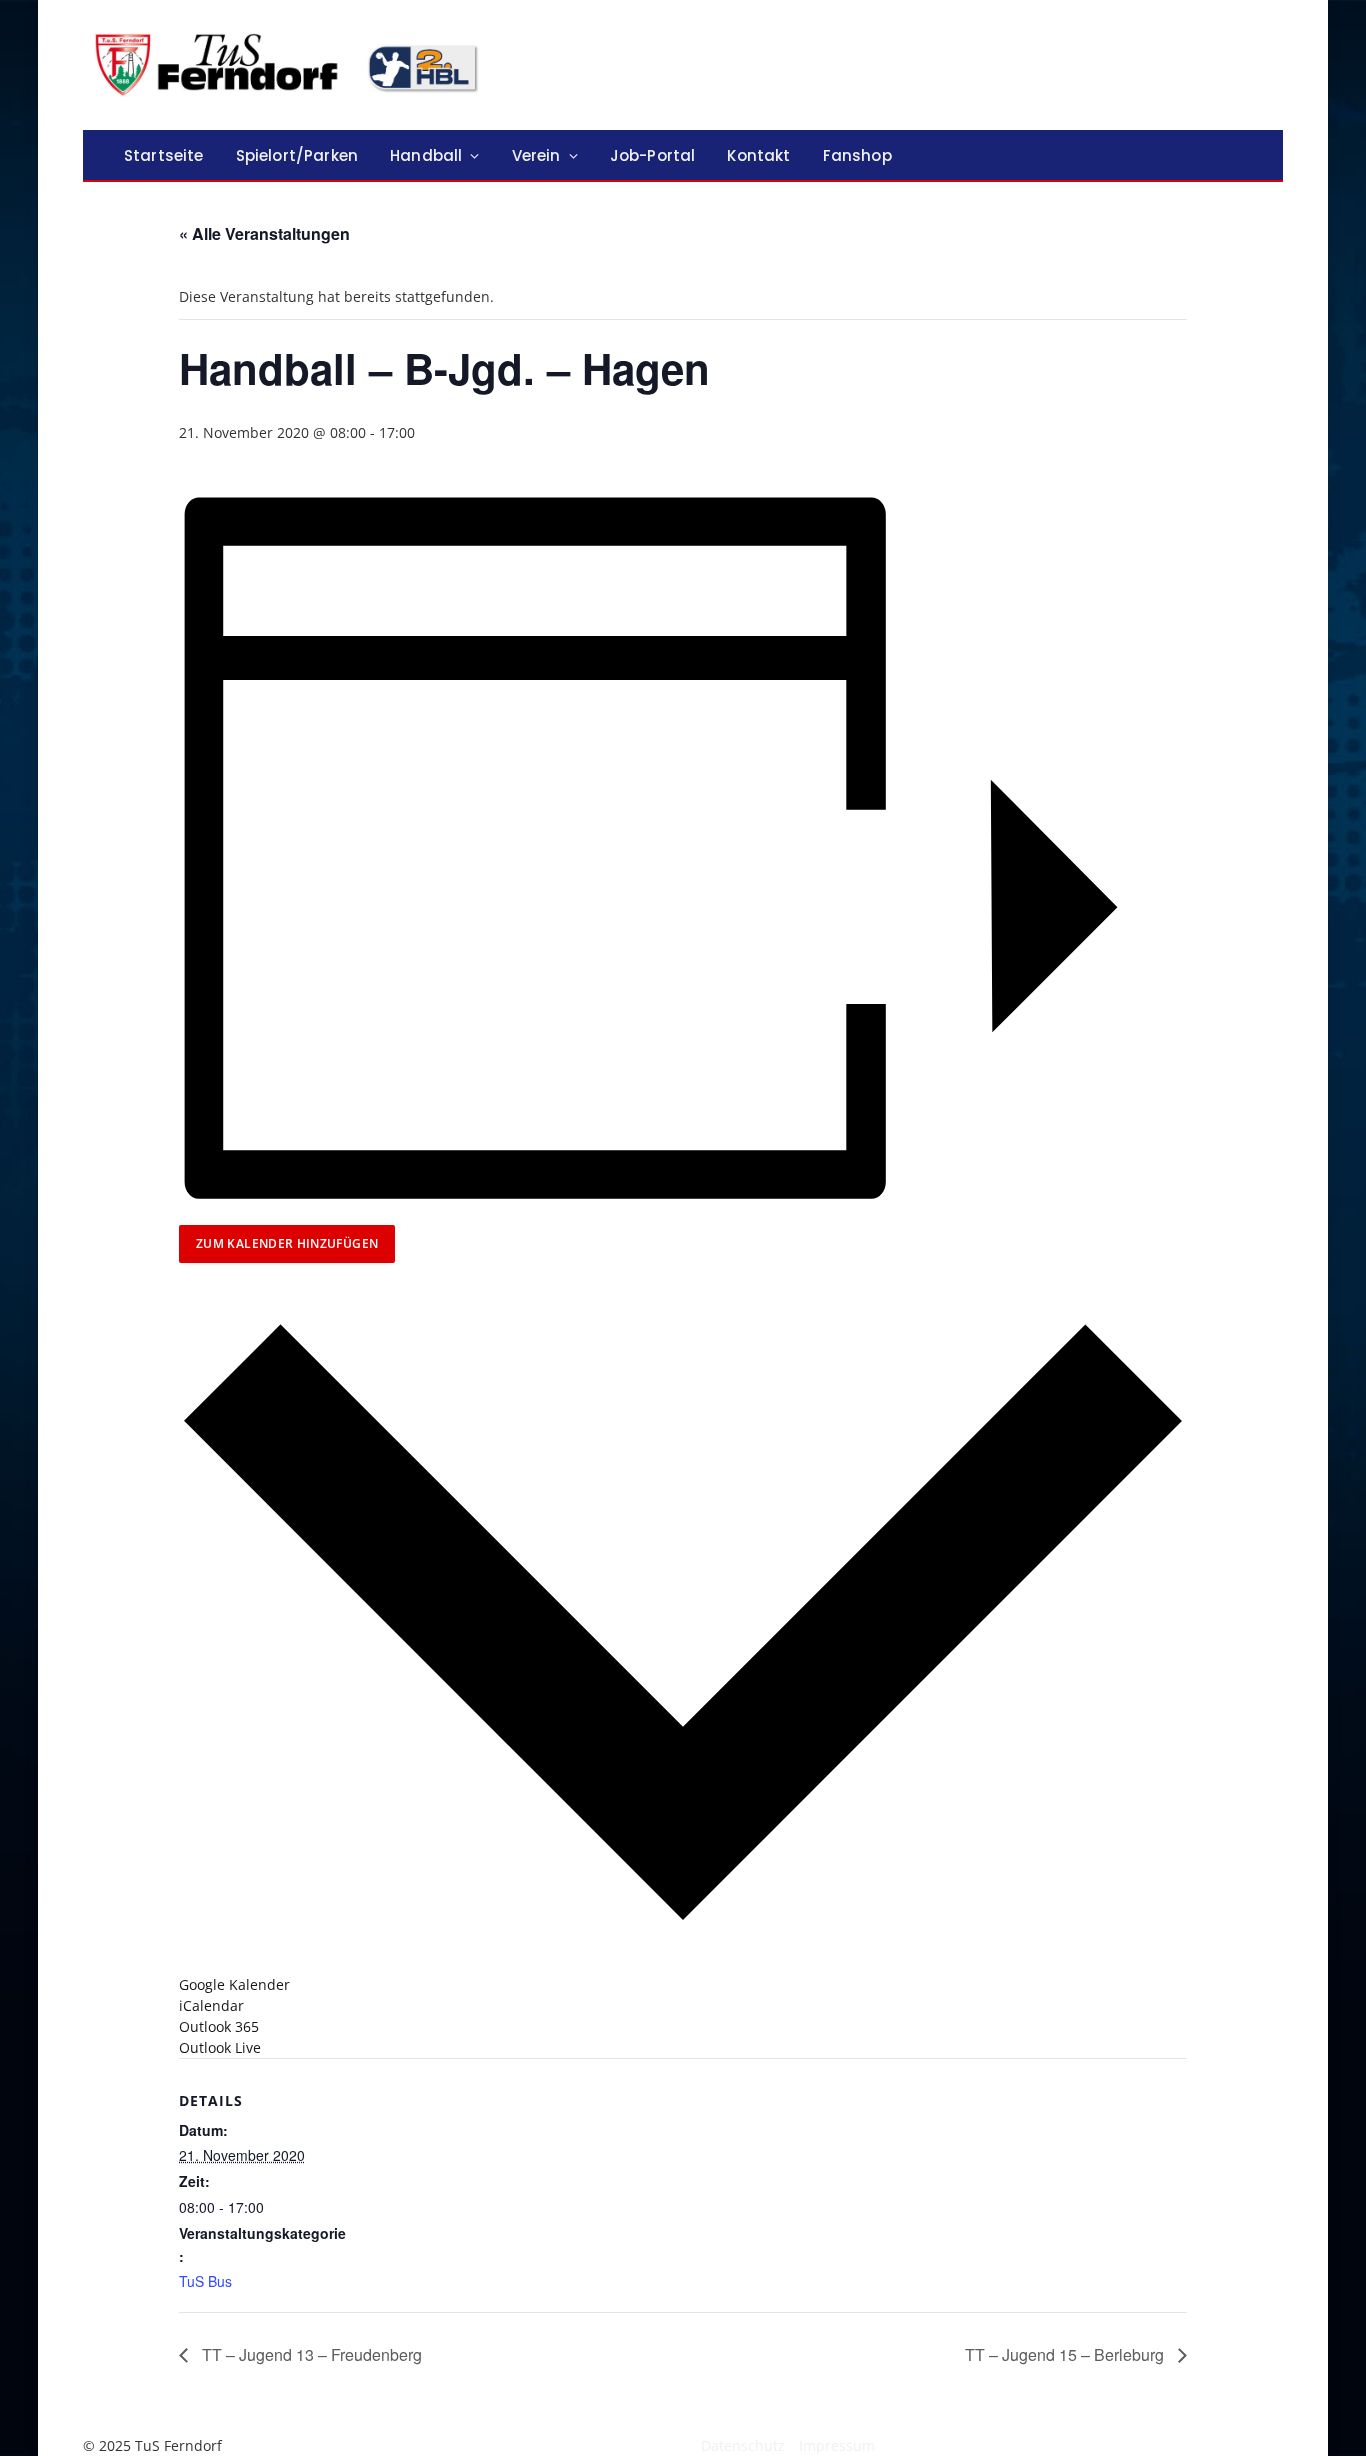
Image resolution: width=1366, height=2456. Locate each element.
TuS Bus (205, 2281)
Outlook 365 (219, 2026)
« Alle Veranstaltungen (264, 233)
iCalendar (211, 2005)
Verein (536, 155)
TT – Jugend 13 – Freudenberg (310, 2354)
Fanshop (857, 155)
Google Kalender (234, 1984)
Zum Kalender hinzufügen (287, 1243)
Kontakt (758, 155)
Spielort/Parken (297, 155)
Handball (426, 155)
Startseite (164, 155)
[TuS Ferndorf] (290, 65)
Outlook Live (220, 2047)
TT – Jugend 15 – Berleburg (1066, 2354)
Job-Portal (653, 155)
